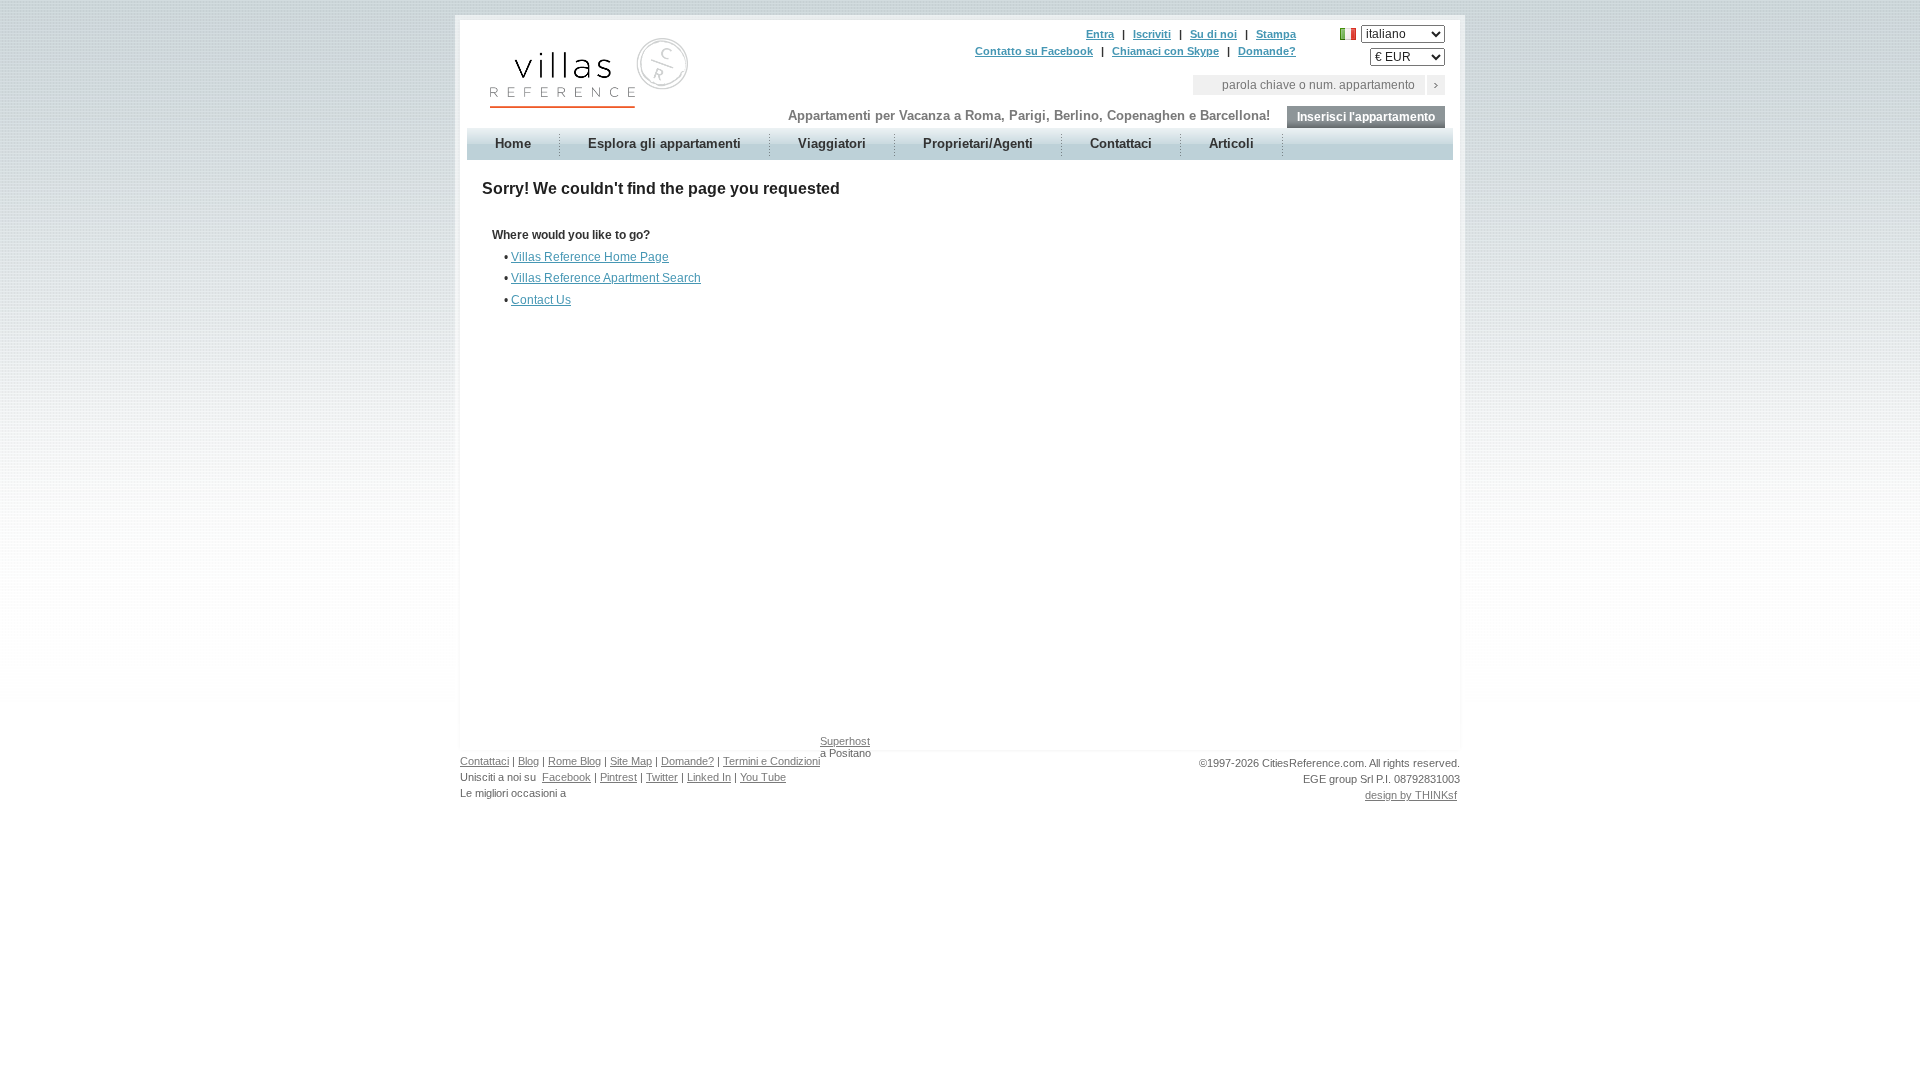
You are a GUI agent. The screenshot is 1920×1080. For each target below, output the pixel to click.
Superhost (845, 741)
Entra (1100, 34)
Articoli (1231, 143)
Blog (528, 761)
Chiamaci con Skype (1165, 51)
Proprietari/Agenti (978, 143)
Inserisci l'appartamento (1366, 117)
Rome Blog (574, 761)
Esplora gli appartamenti (664, 143)
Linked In (709, 777)
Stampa (1276, 34)
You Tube (763, 777)
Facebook (566, 777)
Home (513, 143)
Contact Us (541, 300)
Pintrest (618, 777)
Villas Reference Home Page (590, 257)
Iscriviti (1152, 34)
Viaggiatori (832, 143)
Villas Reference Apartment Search (606, 278)
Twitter (662, 777)
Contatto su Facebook (1034, 51)
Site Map (631, 761)
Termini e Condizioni (771, 761)
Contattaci (1121, 143)
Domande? (1267, 51)
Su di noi (1213, 34)
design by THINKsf (1411, 795)
